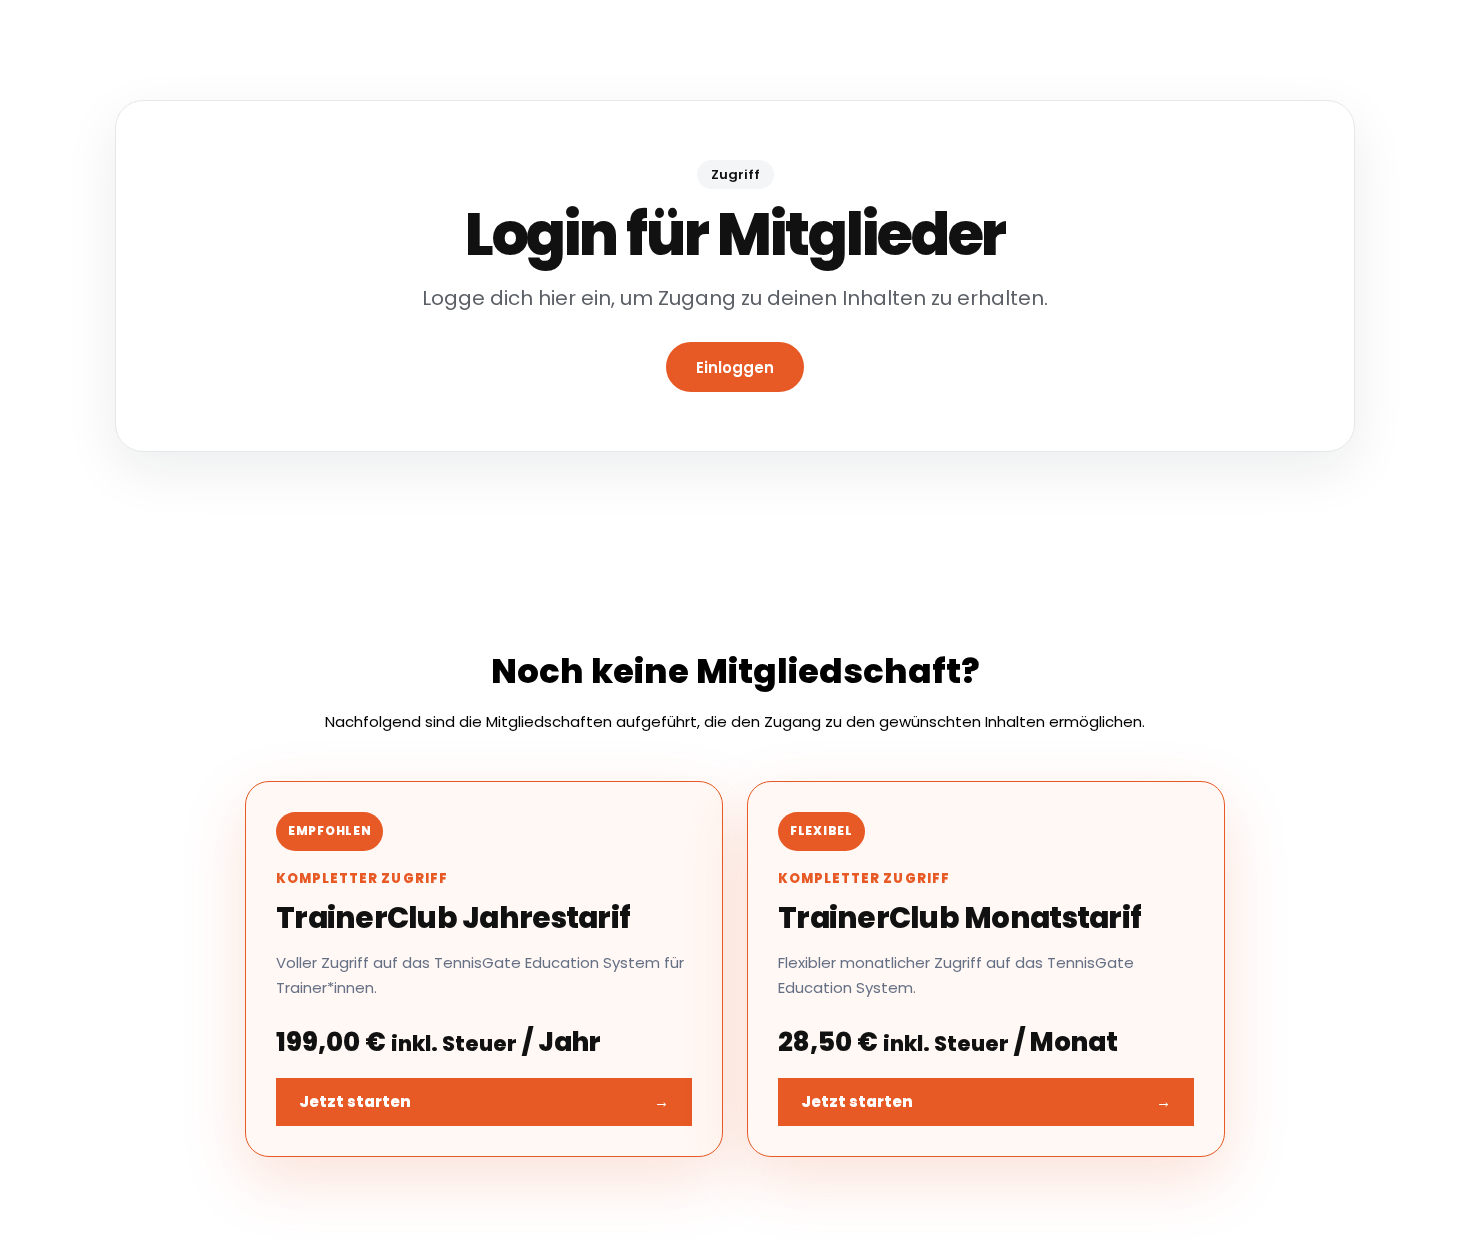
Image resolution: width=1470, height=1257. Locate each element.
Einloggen (735, 367)
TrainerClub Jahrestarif (453, 917)
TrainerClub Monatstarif (959, 917)
